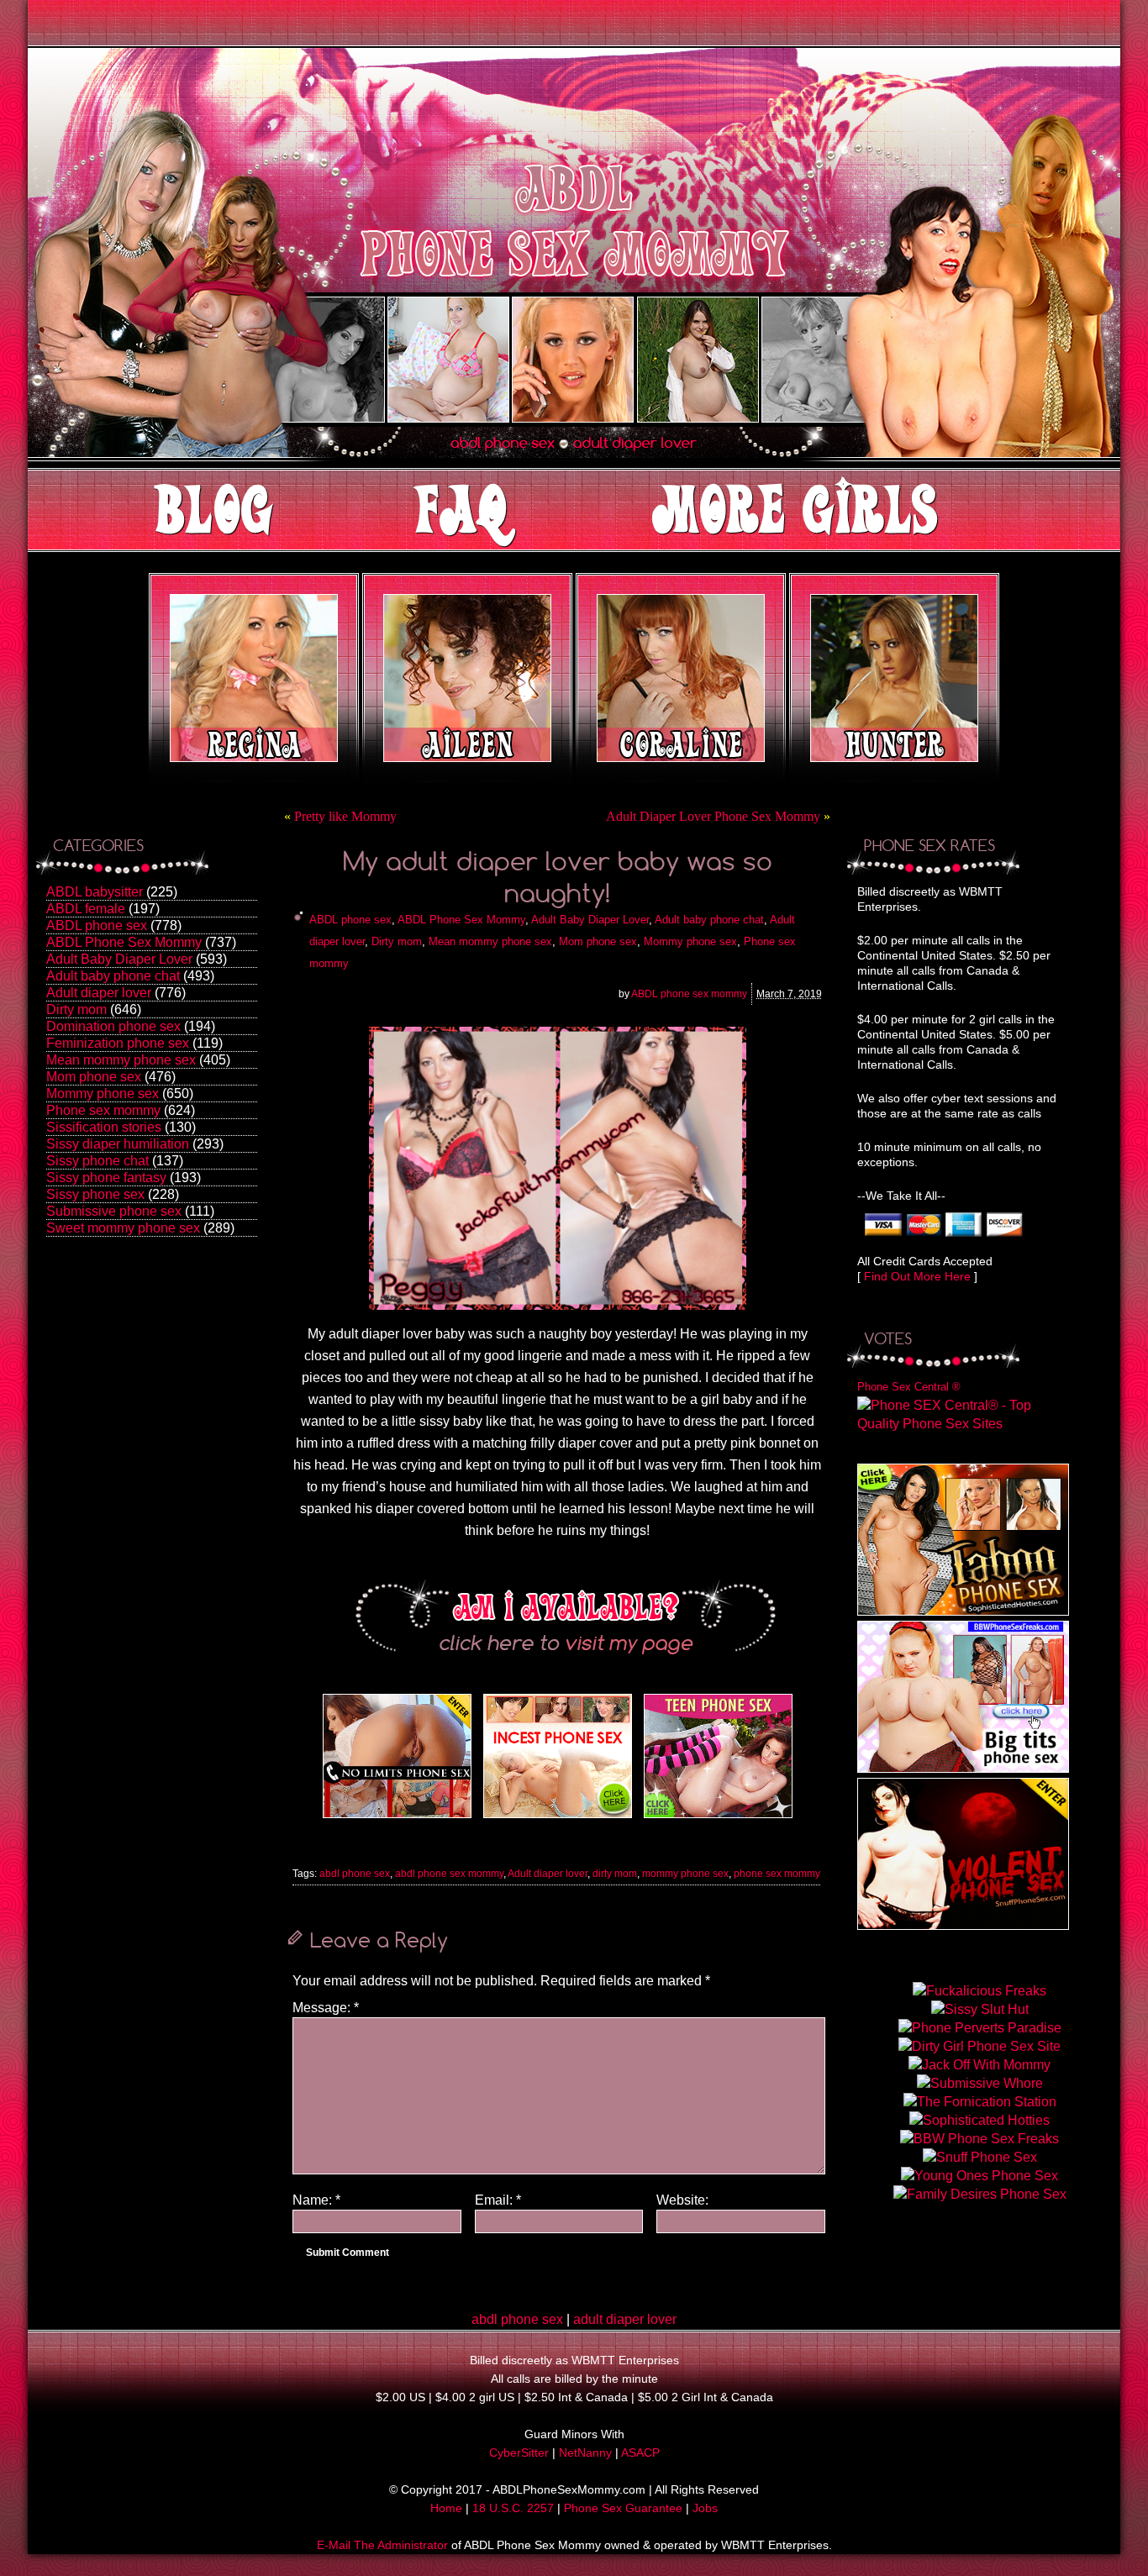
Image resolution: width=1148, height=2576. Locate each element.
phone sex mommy (777, 1874)
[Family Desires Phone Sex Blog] (558, 1818)
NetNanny (585, 2452)
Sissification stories (104, 1127)
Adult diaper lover (99, 993)
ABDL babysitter (95, 892)
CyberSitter (519, 2452)
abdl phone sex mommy (449, 1874)
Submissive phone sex (114, 1211)
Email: (498, 2200)
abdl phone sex (355, 1874)
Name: (316, 2200)
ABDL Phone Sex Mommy (124, 942)
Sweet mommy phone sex (123, 1228)
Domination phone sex (113, 1026)
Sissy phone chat (97, 1161)
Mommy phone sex (103, 1093)
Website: (682, 2200)
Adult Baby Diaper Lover (119, 959)
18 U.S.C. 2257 (513, 2508)
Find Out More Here (917, 1276)
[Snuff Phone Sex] (963, 1925)
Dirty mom (76, 1009)
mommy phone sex (685, 1874)
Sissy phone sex (95, 1194)
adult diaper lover (625, 2319)
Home (446, 2508)
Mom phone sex (94, 1077)
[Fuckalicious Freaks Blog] (397, 1818)
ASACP (640, 2452)
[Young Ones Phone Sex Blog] (718, 1818)
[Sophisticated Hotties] (963, 1611)
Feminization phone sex (118, 1043)
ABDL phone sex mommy (689, 994)
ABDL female (86, 909)
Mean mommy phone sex (121, 1060)
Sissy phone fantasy (106, 1178)
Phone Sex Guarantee (623, 2508)
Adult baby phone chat (113, 976)
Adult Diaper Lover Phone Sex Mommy (713, 816)
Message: (326, 2008)
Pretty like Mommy (345, 816)
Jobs (705, 2508)
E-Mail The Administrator (382, 2545)
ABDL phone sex (97, 925)
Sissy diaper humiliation (118, 1144)
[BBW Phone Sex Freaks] (963, 1768)
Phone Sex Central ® (909, 1387)
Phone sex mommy (103, 1110)
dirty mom (615, 1874)
